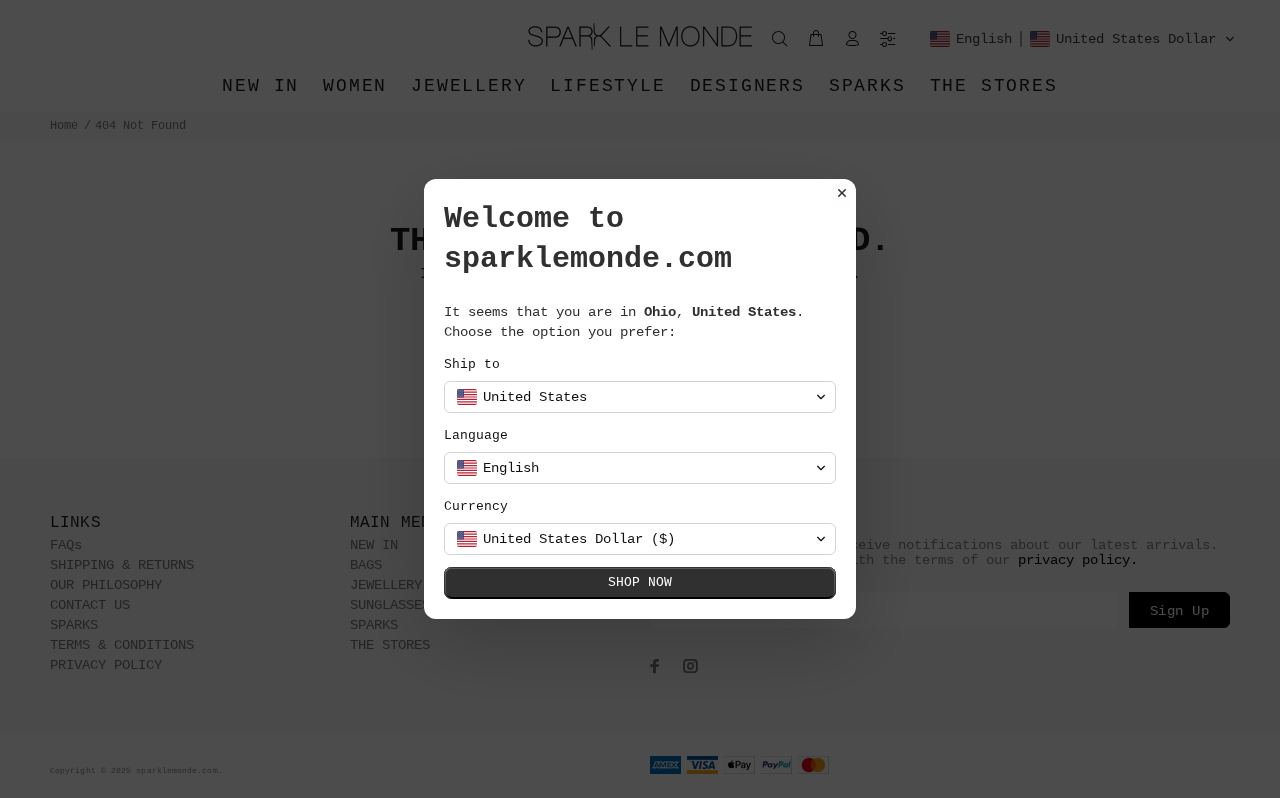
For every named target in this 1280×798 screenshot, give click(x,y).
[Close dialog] (842, 193)
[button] (640, 397)
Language (476, 435)
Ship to (472, 364)
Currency (476, 506)
